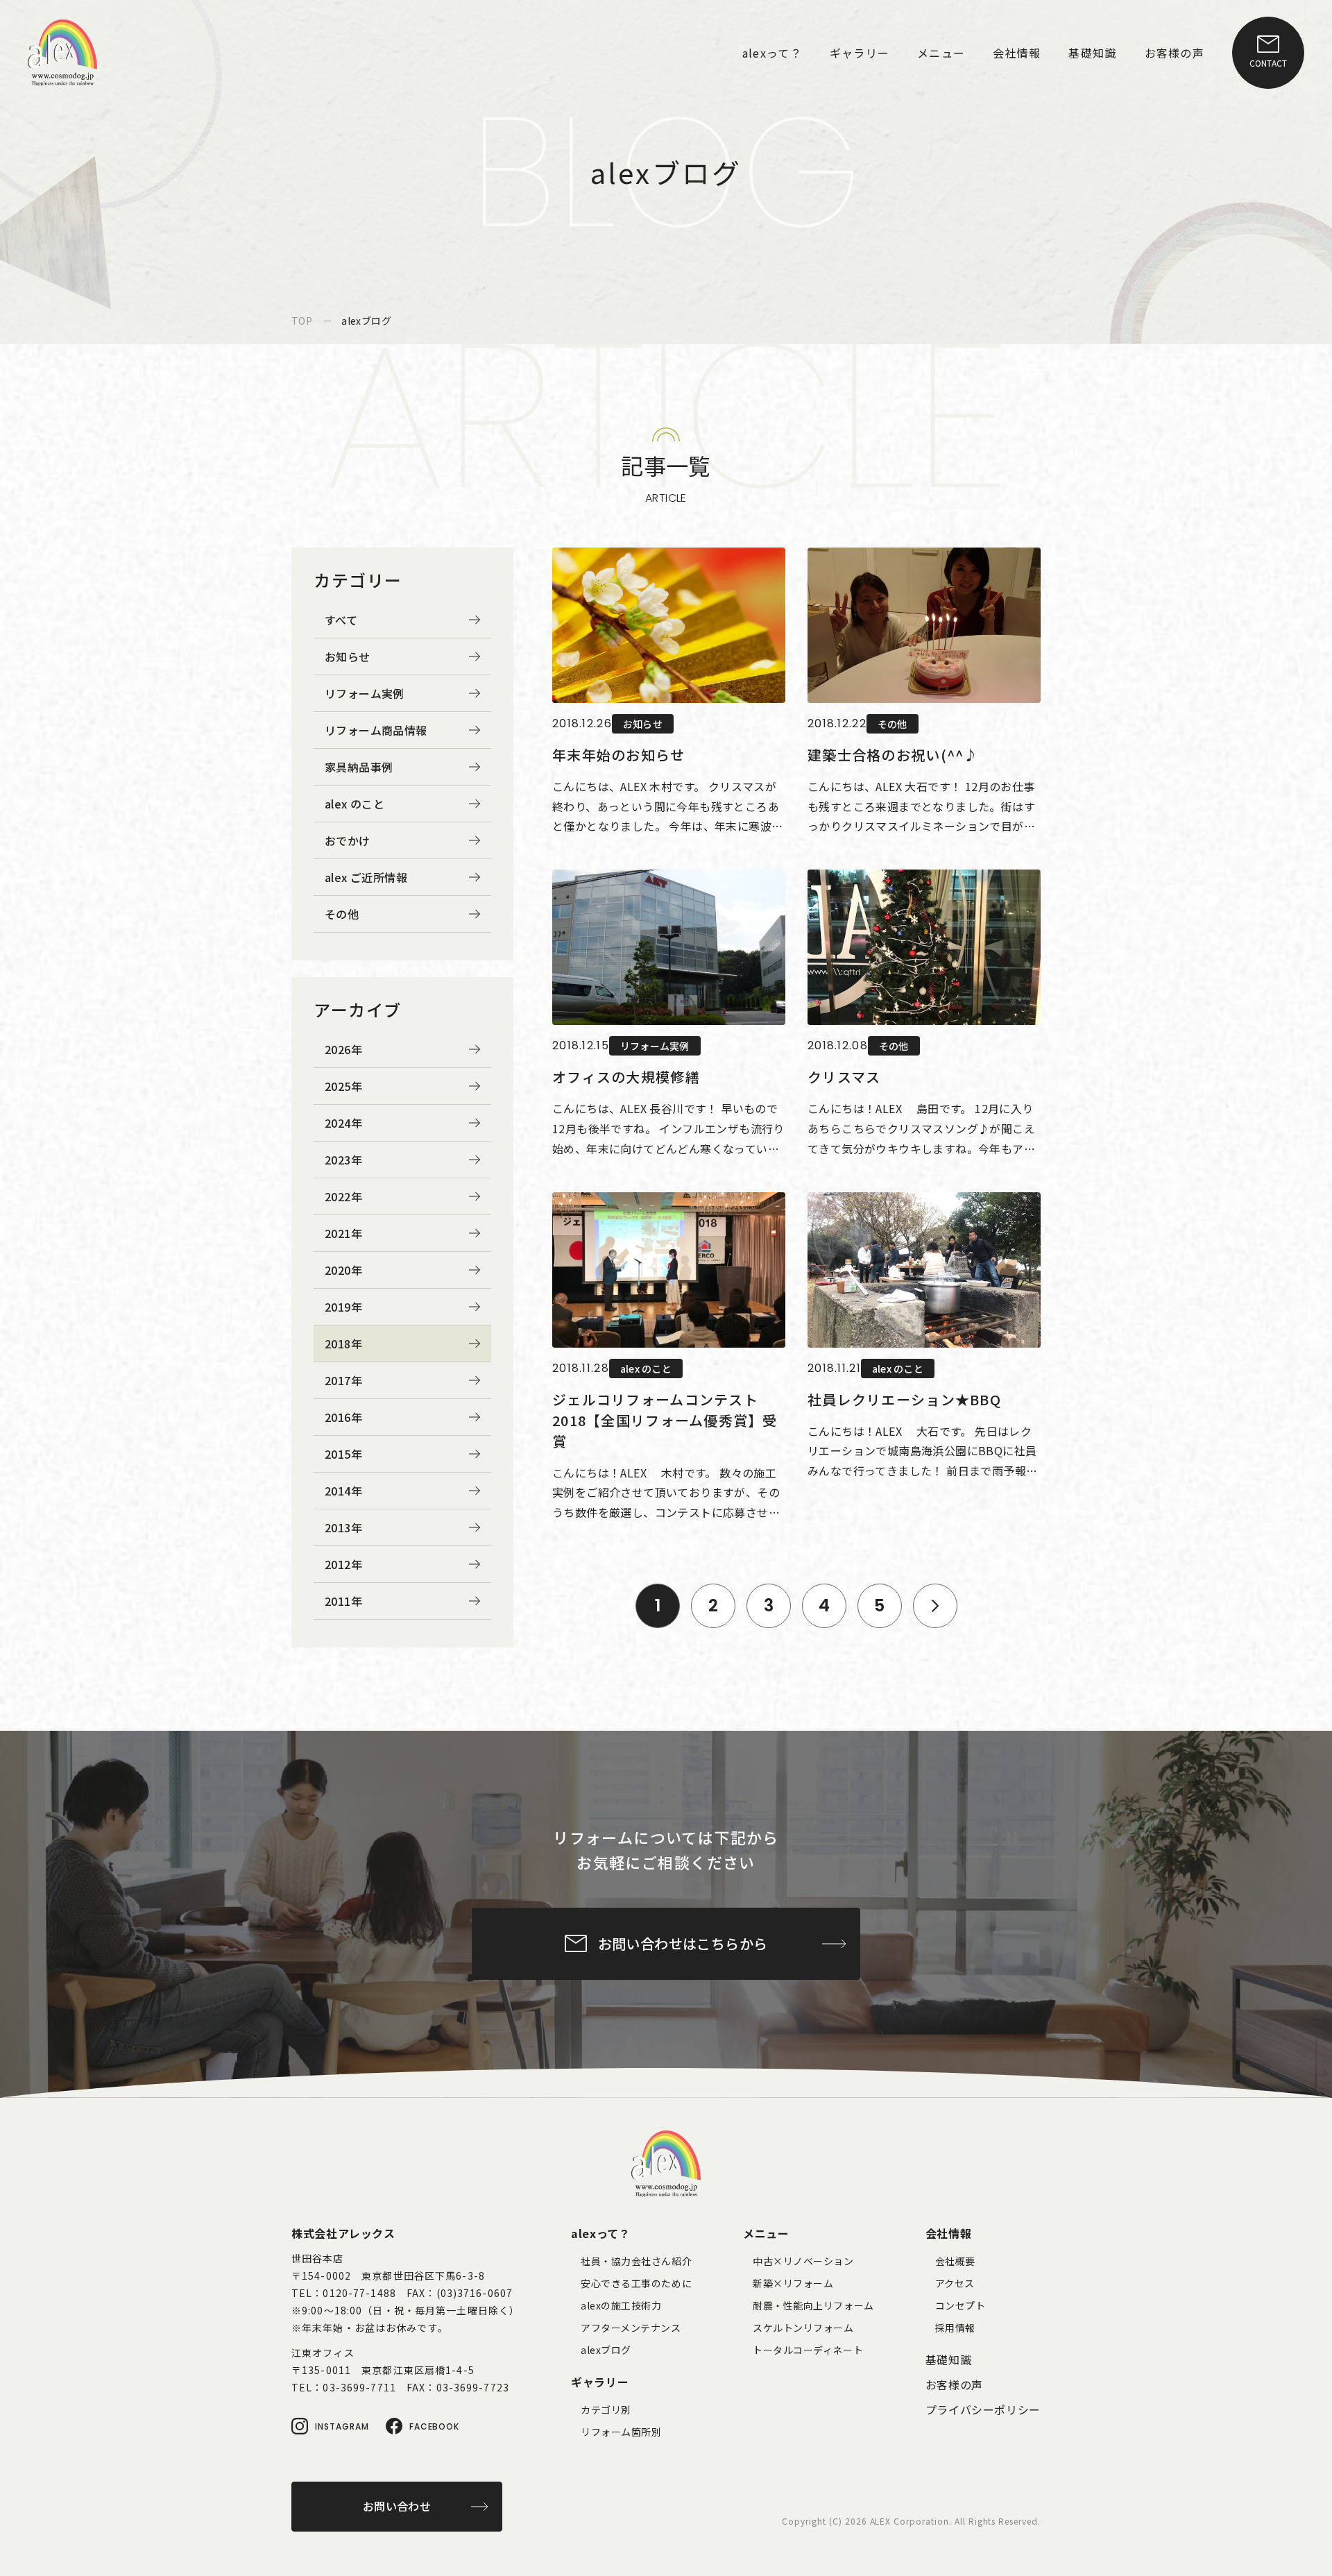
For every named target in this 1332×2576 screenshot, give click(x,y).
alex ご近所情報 (366, 877)
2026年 (343, 1049)
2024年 (343, 1123)
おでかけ (348, 840)
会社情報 (949, 2233)
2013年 (343, 1527)
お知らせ (348, 656)
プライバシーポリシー (983, 2409)
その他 (342, 914)
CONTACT (1268, 63)
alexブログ (606, 2350)
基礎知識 (949, 2359)
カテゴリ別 (606, 2409)
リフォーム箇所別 (621, 2432)
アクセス (955, 2283)
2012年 (343, 1564)
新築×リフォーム (793, 2283)
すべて (341, 620)
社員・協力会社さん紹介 (636, 2261)
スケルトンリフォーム (803, 2328)
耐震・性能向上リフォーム (813, 2305)
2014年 (343, 1491)
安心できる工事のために (636, 2283)
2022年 (343, 1196)
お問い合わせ (397, 2506)
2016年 (343, 1417)
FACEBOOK (435, 2426)
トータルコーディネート (808, 2350)
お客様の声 (954, 2384)
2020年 (343, 1270)
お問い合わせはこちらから (683, 1943)
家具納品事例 (359, 767)
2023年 (343, 1160)
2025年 (343, 1086)
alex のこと (355, 804)
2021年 (343, 1233)
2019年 (343, 1307)
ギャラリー (600, 2382)
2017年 (343, 1380)
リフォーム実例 (365, 693)
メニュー (766, 2233)
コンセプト (960, 2305)
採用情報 (955, 2328)
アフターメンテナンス (631, 2328)
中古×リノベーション (803, 2261)
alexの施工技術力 (621, 2305)
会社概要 (955, 2261)
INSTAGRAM (342, 2426)
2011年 (343, 1601)
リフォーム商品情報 (376, 730)
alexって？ (600, 2233)
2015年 (343, 1454)
